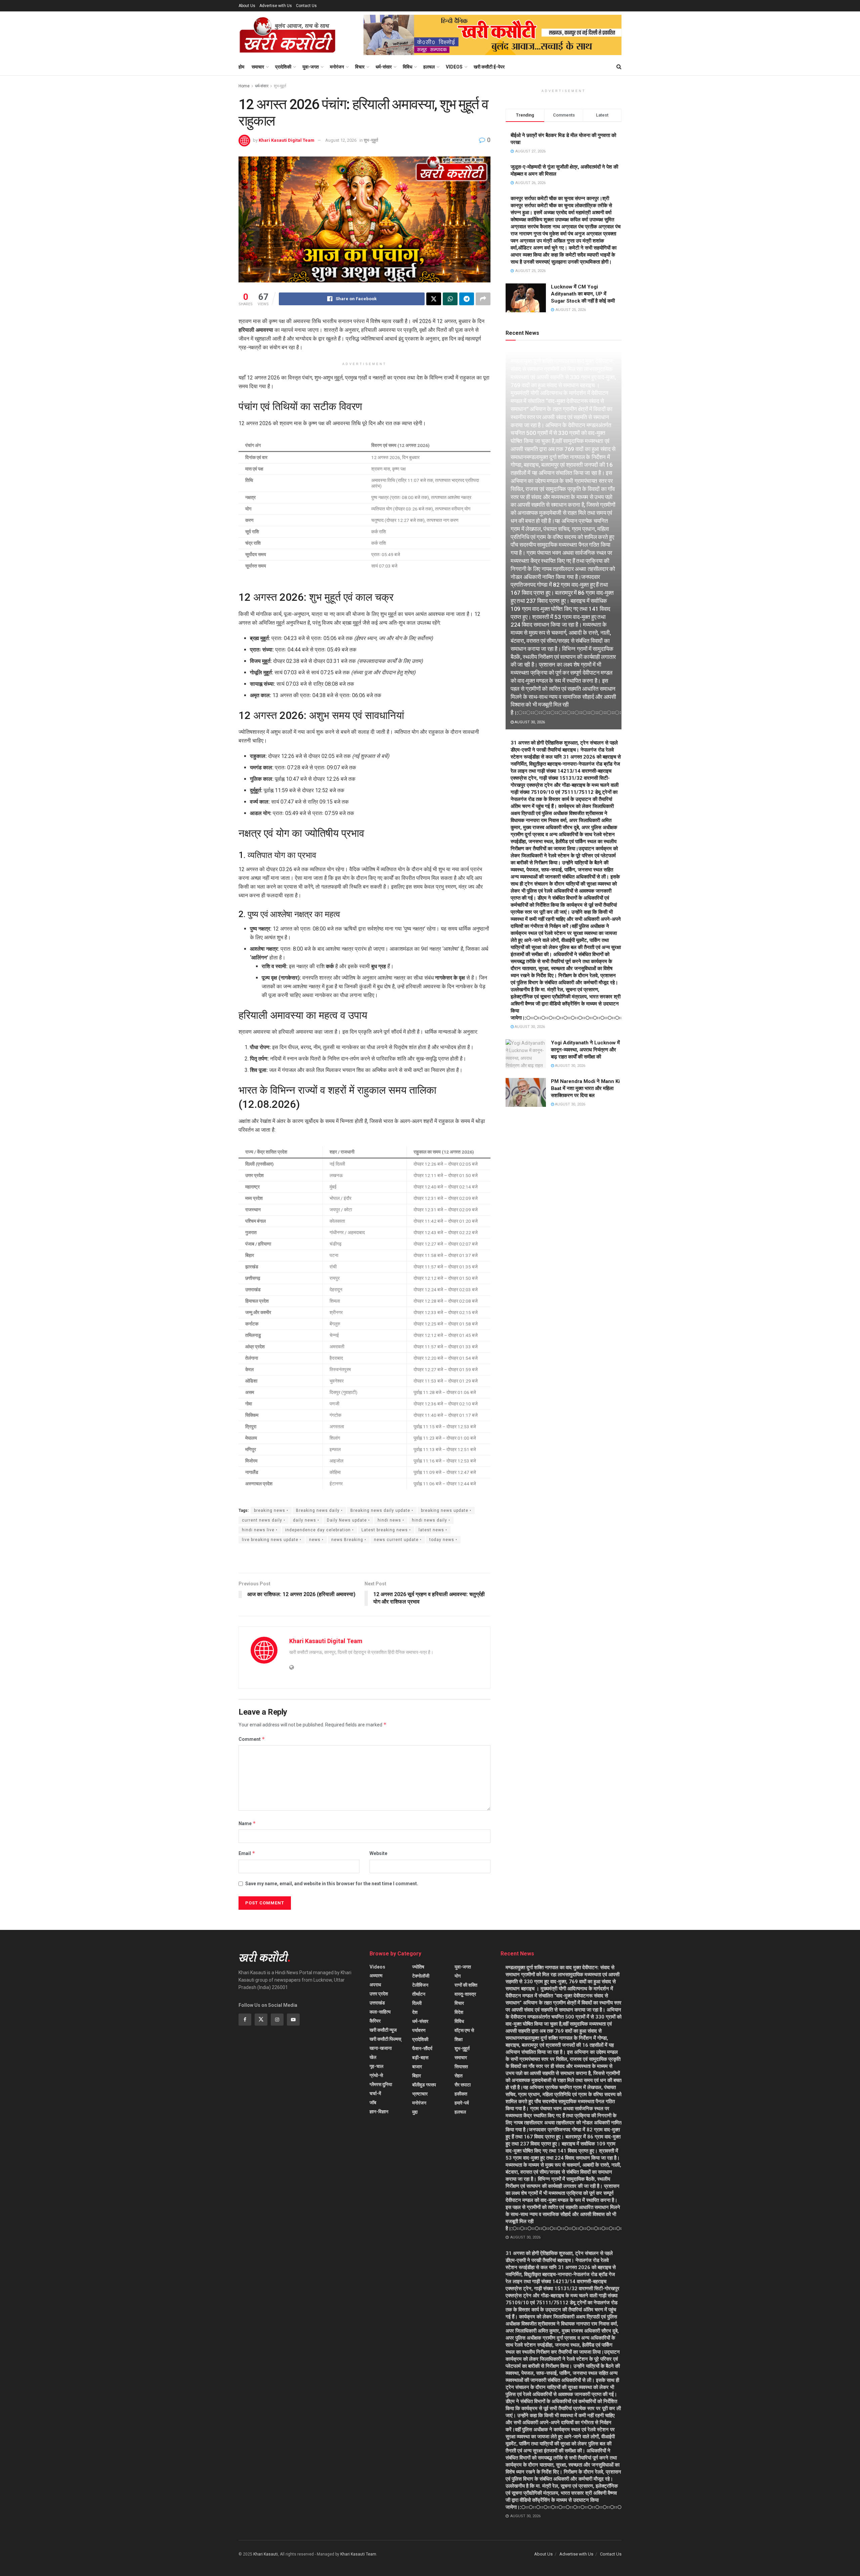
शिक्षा (459, 2039)
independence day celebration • (319, 1530)
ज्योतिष (418, 1967)
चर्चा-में (375, 2093)
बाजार (417, 2067)
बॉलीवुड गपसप (424, 2085)
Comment (252, 1739)
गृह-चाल (376, 2066)
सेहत (459, 2076)
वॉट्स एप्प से (464, 2030)
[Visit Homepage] (287, 35)
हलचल (429, 67)
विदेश (459, 2012)
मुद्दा (415, 2112)
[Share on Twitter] (434, 299)
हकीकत (461, 2094)
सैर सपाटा (463, 2085)
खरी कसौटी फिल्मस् (385, 2039)
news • (316, 1540)
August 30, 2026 (529, 722)
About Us (247, 6)
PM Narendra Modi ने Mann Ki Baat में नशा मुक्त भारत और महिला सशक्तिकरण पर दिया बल (585, 1088)
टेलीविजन (420, 1985)
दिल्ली (417, 2003)
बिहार (417, 2076)
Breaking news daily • (319, 1510)
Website (378, 1853)
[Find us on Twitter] (261, 2020)
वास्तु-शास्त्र (465, 1994)
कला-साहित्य (380, 2012)
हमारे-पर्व (462, 2103)
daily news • (306, 1520)
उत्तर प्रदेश (379, 1994)
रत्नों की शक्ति (466, 1985)
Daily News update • (348, 1520)
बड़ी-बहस (420, 2058)
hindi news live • (260, 1530)
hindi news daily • (431, 1520)
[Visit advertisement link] (492, 35)
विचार (360, 67)
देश (415, 2012)
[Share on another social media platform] (483, 299)
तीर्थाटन (419, 1994)
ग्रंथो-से (376, 2075)
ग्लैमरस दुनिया (381, 2084)
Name (247, 1823)
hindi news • (391, 1520)
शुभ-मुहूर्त (280, 86)
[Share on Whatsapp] (450, 299)
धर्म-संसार (384, 67)
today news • (443, 1540)
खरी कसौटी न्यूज (383, 2030)
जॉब (373, 2103)
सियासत (461, 2067)
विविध (407, 67)
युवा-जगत (311, 67)
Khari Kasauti (266, 2554)
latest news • (433, 1530)
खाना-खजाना (381, 2048)
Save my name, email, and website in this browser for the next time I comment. (332, 1884)
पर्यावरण (419, 2030)
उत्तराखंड (377, 2003)
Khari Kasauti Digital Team (287, 140)
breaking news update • (446, 1510)
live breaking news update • (272, 1540)
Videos (454, 67)
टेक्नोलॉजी (421, 1976)
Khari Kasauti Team (358, 2554)
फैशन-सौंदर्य (422, 2048)
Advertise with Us (276, 6)
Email (247, 1853)
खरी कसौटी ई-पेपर (489, 67)
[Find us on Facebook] (245, 2020)
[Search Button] (619, 67)
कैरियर (375, 2021)
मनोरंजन (337, 67)
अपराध (375, 1985)
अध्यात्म (376, 1976)
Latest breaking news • (386, 1530)
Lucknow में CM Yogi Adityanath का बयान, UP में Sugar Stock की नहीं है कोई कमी (583, 294)
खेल (373, 2057)
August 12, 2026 (341, 140)
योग (458, 1976)
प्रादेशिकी (283, 67)
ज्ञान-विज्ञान (379, 2112)
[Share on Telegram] (467, 299)
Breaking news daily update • (382, 1510)
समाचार (258, 67)
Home (244, 86)
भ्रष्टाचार (420, 2094)
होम (241, 67)
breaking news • (271, 1510)
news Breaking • (349, 1540)
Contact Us (306, 6)
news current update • (398, 1540)
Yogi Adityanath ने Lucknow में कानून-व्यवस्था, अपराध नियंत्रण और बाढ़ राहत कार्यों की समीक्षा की (585, 1050)
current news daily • (264, 1520)
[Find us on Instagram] (277, 2020)
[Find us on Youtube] (293, 2020)
